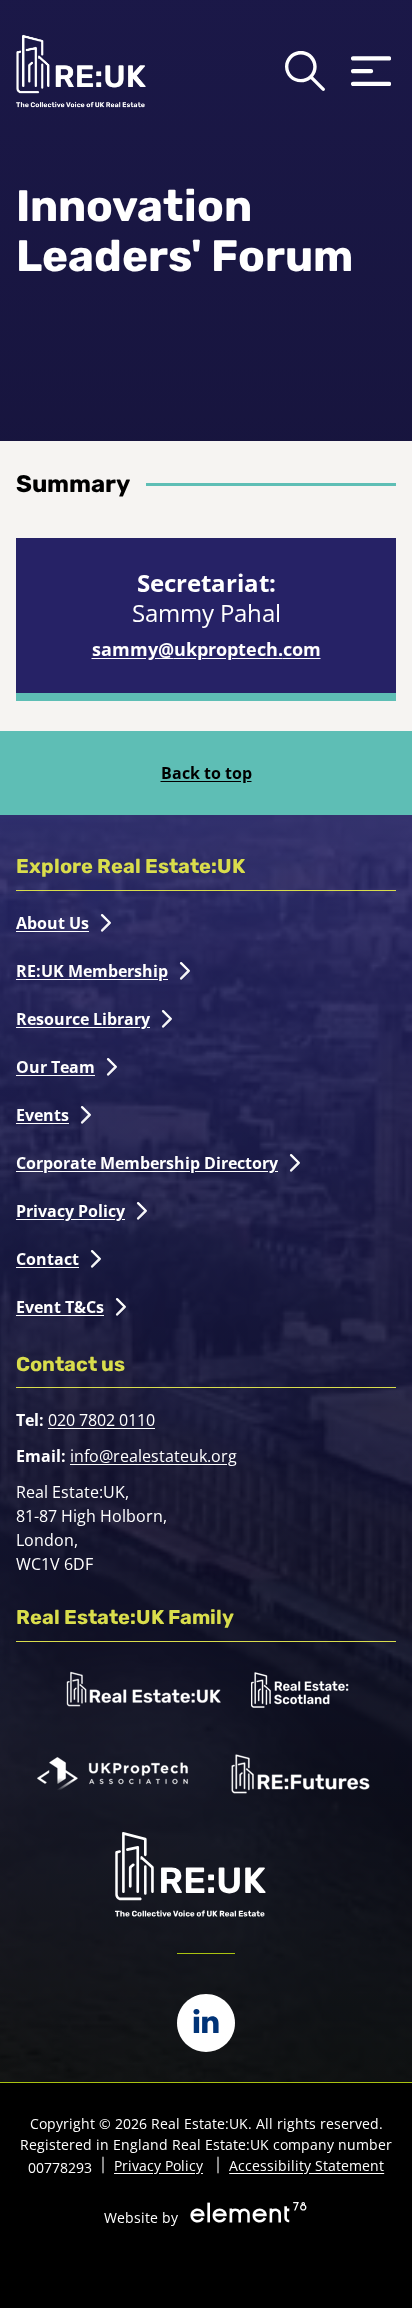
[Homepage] (81, 71)
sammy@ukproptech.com (206, 649)
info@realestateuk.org (153, 1456)
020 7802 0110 (101, 1420)
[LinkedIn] (206, 2023)
